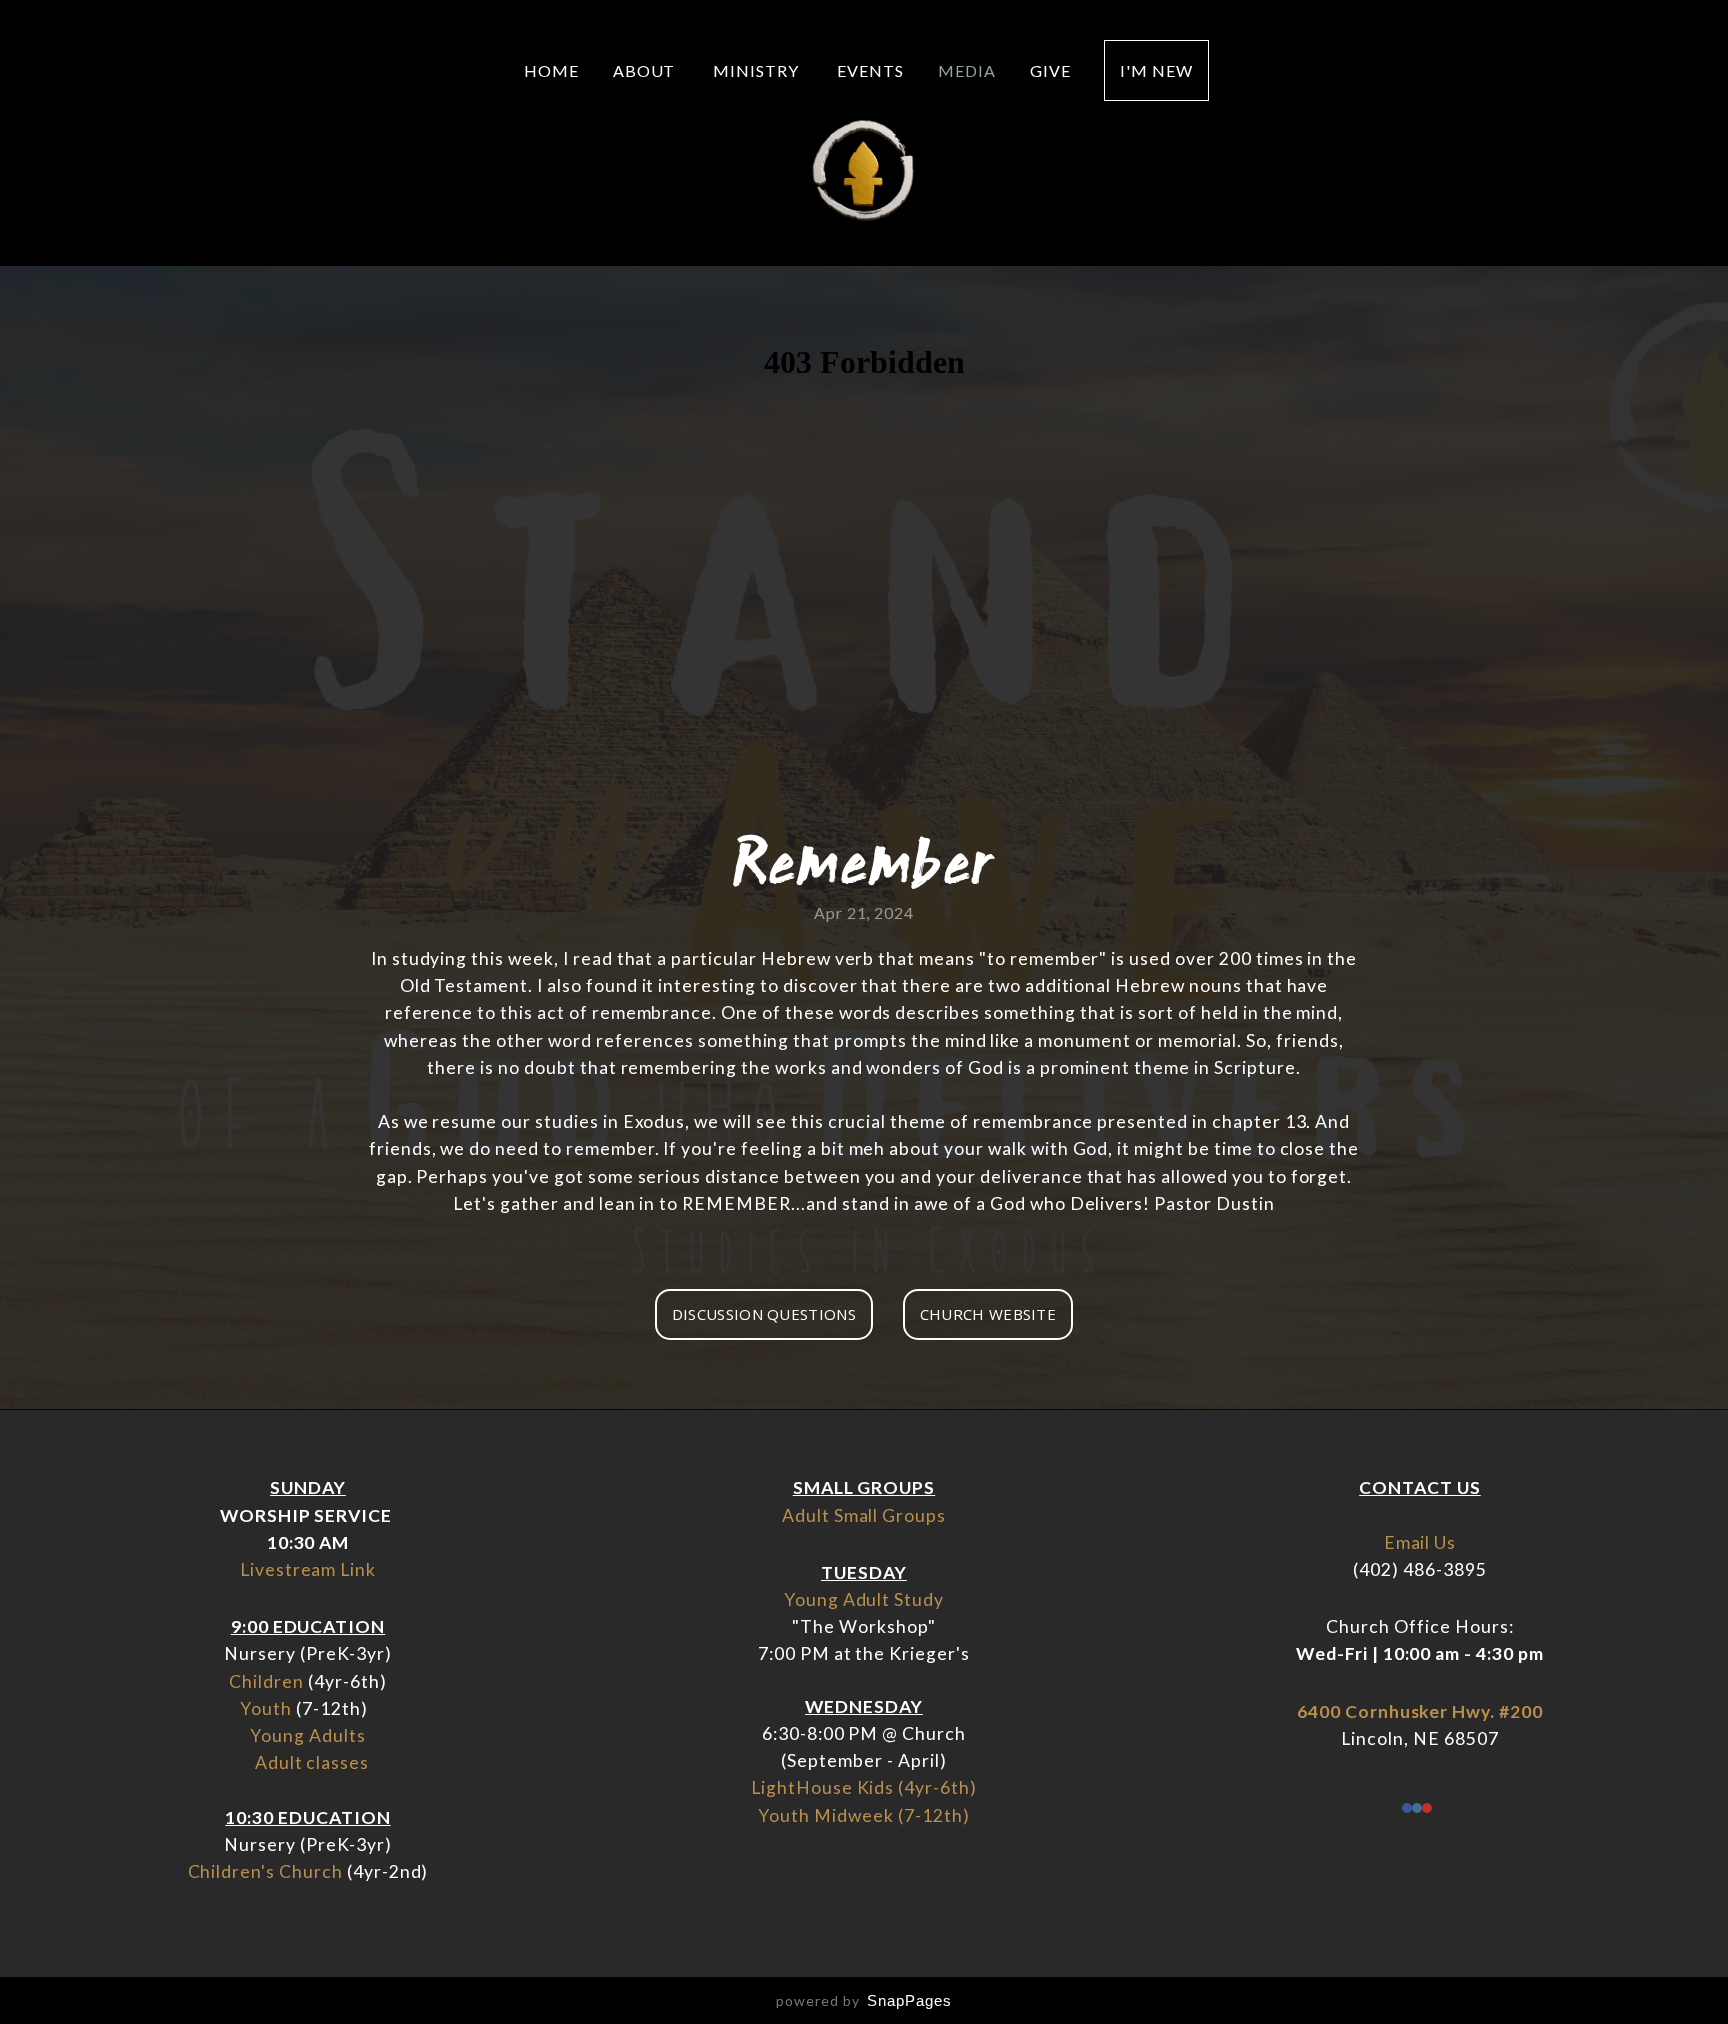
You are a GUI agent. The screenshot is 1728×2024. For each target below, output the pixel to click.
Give (1050, 70)
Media (967, 70)
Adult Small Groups (864, 1515)
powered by (864, 2000)
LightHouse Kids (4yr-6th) (864, 1787)
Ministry (758, 70)
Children (266, 1681)
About (646, 70)
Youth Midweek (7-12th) (863, 1815)
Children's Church (265, 1871)
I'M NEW (1156, 70)
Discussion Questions (764, 1314)
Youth (266, 1708)
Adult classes (312, 1762)
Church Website (988, 1314)
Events (870, 70)
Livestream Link (308, 1569)
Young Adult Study (864, 1599)
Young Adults (308, 1735)
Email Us (1420, 1542)
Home (551, 70)
